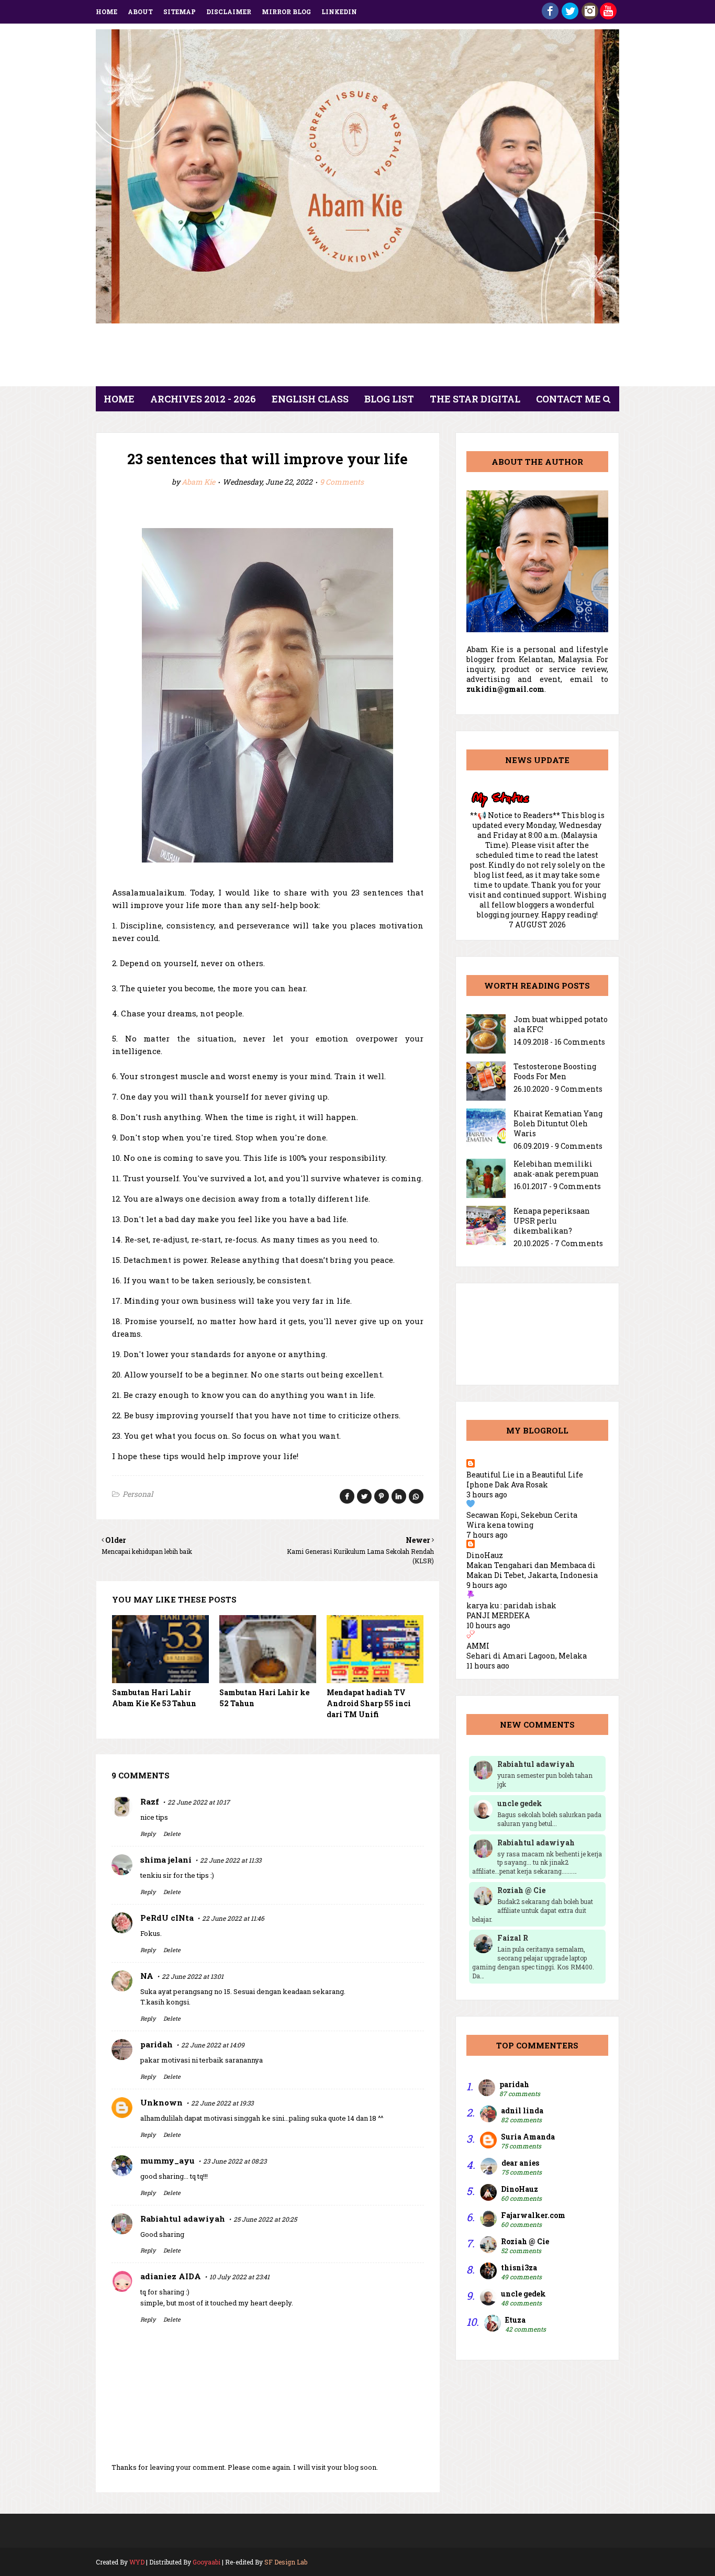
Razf (150, 1801)
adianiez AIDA (171, 2276)
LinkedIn (339, 12)
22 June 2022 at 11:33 (231, 1860)
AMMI (478, 1646)
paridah (157, 2044)
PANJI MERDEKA (498, 1615)
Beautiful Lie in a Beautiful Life (525, 1475)
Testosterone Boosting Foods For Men (555, 1071)
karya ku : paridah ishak (511, 1605)
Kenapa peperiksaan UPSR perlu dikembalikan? (552, 1221)
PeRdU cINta (167, 1918)
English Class (310, 399)
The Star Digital (475, 399)
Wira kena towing (500, 1525)
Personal (138, 1494)
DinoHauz (485, 1555)
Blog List (389, 399)
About (140, 12)
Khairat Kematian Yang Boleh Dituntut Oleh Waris (558, 1123)
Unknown (161, 2102)
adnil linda (522, 2110)
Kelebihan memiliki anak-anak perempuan (556, 1169)
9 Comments (342, 482)
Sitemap (180, 12)
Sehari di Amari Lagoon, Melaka (527, 1656)
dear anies (520, 2163)
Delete (172, 1834)
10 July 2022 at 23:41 (239, 2277)
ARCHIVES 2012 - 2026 (203, 399)
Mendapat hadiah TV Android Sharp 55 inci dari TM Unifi (369, 1703)
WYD (137, 2562)
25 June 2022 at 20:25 (265, 2219)
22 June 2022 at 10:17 (199, 1802)
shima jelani (166, 1860)
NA (147, 1976)
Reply (148, 1834)
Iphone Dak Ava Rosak (507, 1485)
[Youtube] (608, 16)
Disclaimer (229, 12)
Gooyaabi (206, 2562)
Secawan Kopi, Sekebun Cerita (522, 1515)
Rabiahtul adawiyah (183, 2219)
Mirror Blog (286, 12)
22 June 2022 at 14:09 (213, 2045)
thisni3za (519, 2267)
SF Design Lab (286, 2562)
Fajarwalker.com (533, 2215)
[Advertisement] (357, 358)
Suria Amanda (528, 2137)
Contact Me (568, 399)
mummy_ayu (167, 2160)
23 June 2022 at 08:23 (235, 2161)
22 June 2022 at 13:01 (193, 1976)
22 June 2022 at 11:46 (233, 1918)
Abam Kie (198, 482)
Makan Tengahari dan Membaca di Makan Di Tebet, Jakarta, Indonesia (532, 1570)
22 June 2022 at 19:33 (222, 2103)
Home (107, 12)
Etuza (515, 2320)
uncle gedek (523, 2294)
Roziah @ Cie (525, 2241)
